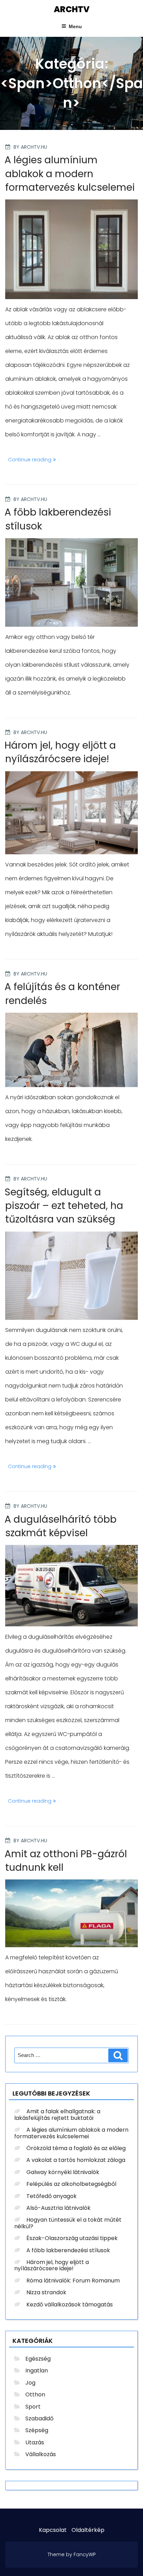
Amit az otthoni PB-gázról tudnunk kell (66, 1861)
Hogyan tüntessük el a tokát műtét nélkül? (68, 2223)
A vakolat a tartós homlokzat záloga (76, 2160)
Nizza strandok (46, 2292)
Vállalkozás (41, 2454)
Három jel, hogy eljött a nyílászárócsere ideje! (60, 752)
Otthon (35, 2394)
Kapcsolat (53, 2530)
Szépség (37, 2430)
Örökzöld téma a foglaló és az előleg (76, 2148)
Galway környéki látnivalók (63, 2172)
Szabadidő (39, 2418)
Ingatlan (37, 2371)
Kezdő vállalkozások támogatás (70, 2305)
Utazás (35, 2442)
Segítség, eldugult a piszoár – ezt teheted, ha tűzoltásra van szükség (64, 1206)
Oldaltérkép (88, 2530)
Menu (75, 26)
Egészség (38, 2359)
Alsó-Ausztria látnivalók (58, 2208)
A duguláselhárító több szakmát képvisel (61, 1526)
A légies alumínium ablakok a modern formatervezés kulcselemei (70, 174)
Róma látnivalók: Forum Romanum (73, 2281)
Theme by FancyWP (72, 2554)
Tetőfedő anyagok (52, 2196)
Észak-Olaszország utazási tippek (72, 2238)
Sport (33, 2407)
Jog (30, 2383)
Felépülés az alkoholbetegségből (71, 2184)
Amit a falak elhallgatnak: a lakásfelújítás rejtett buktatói (57, 2114)
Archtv (72, 9)
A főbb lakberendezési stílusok (68, 2250)
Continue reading (33, 461)
